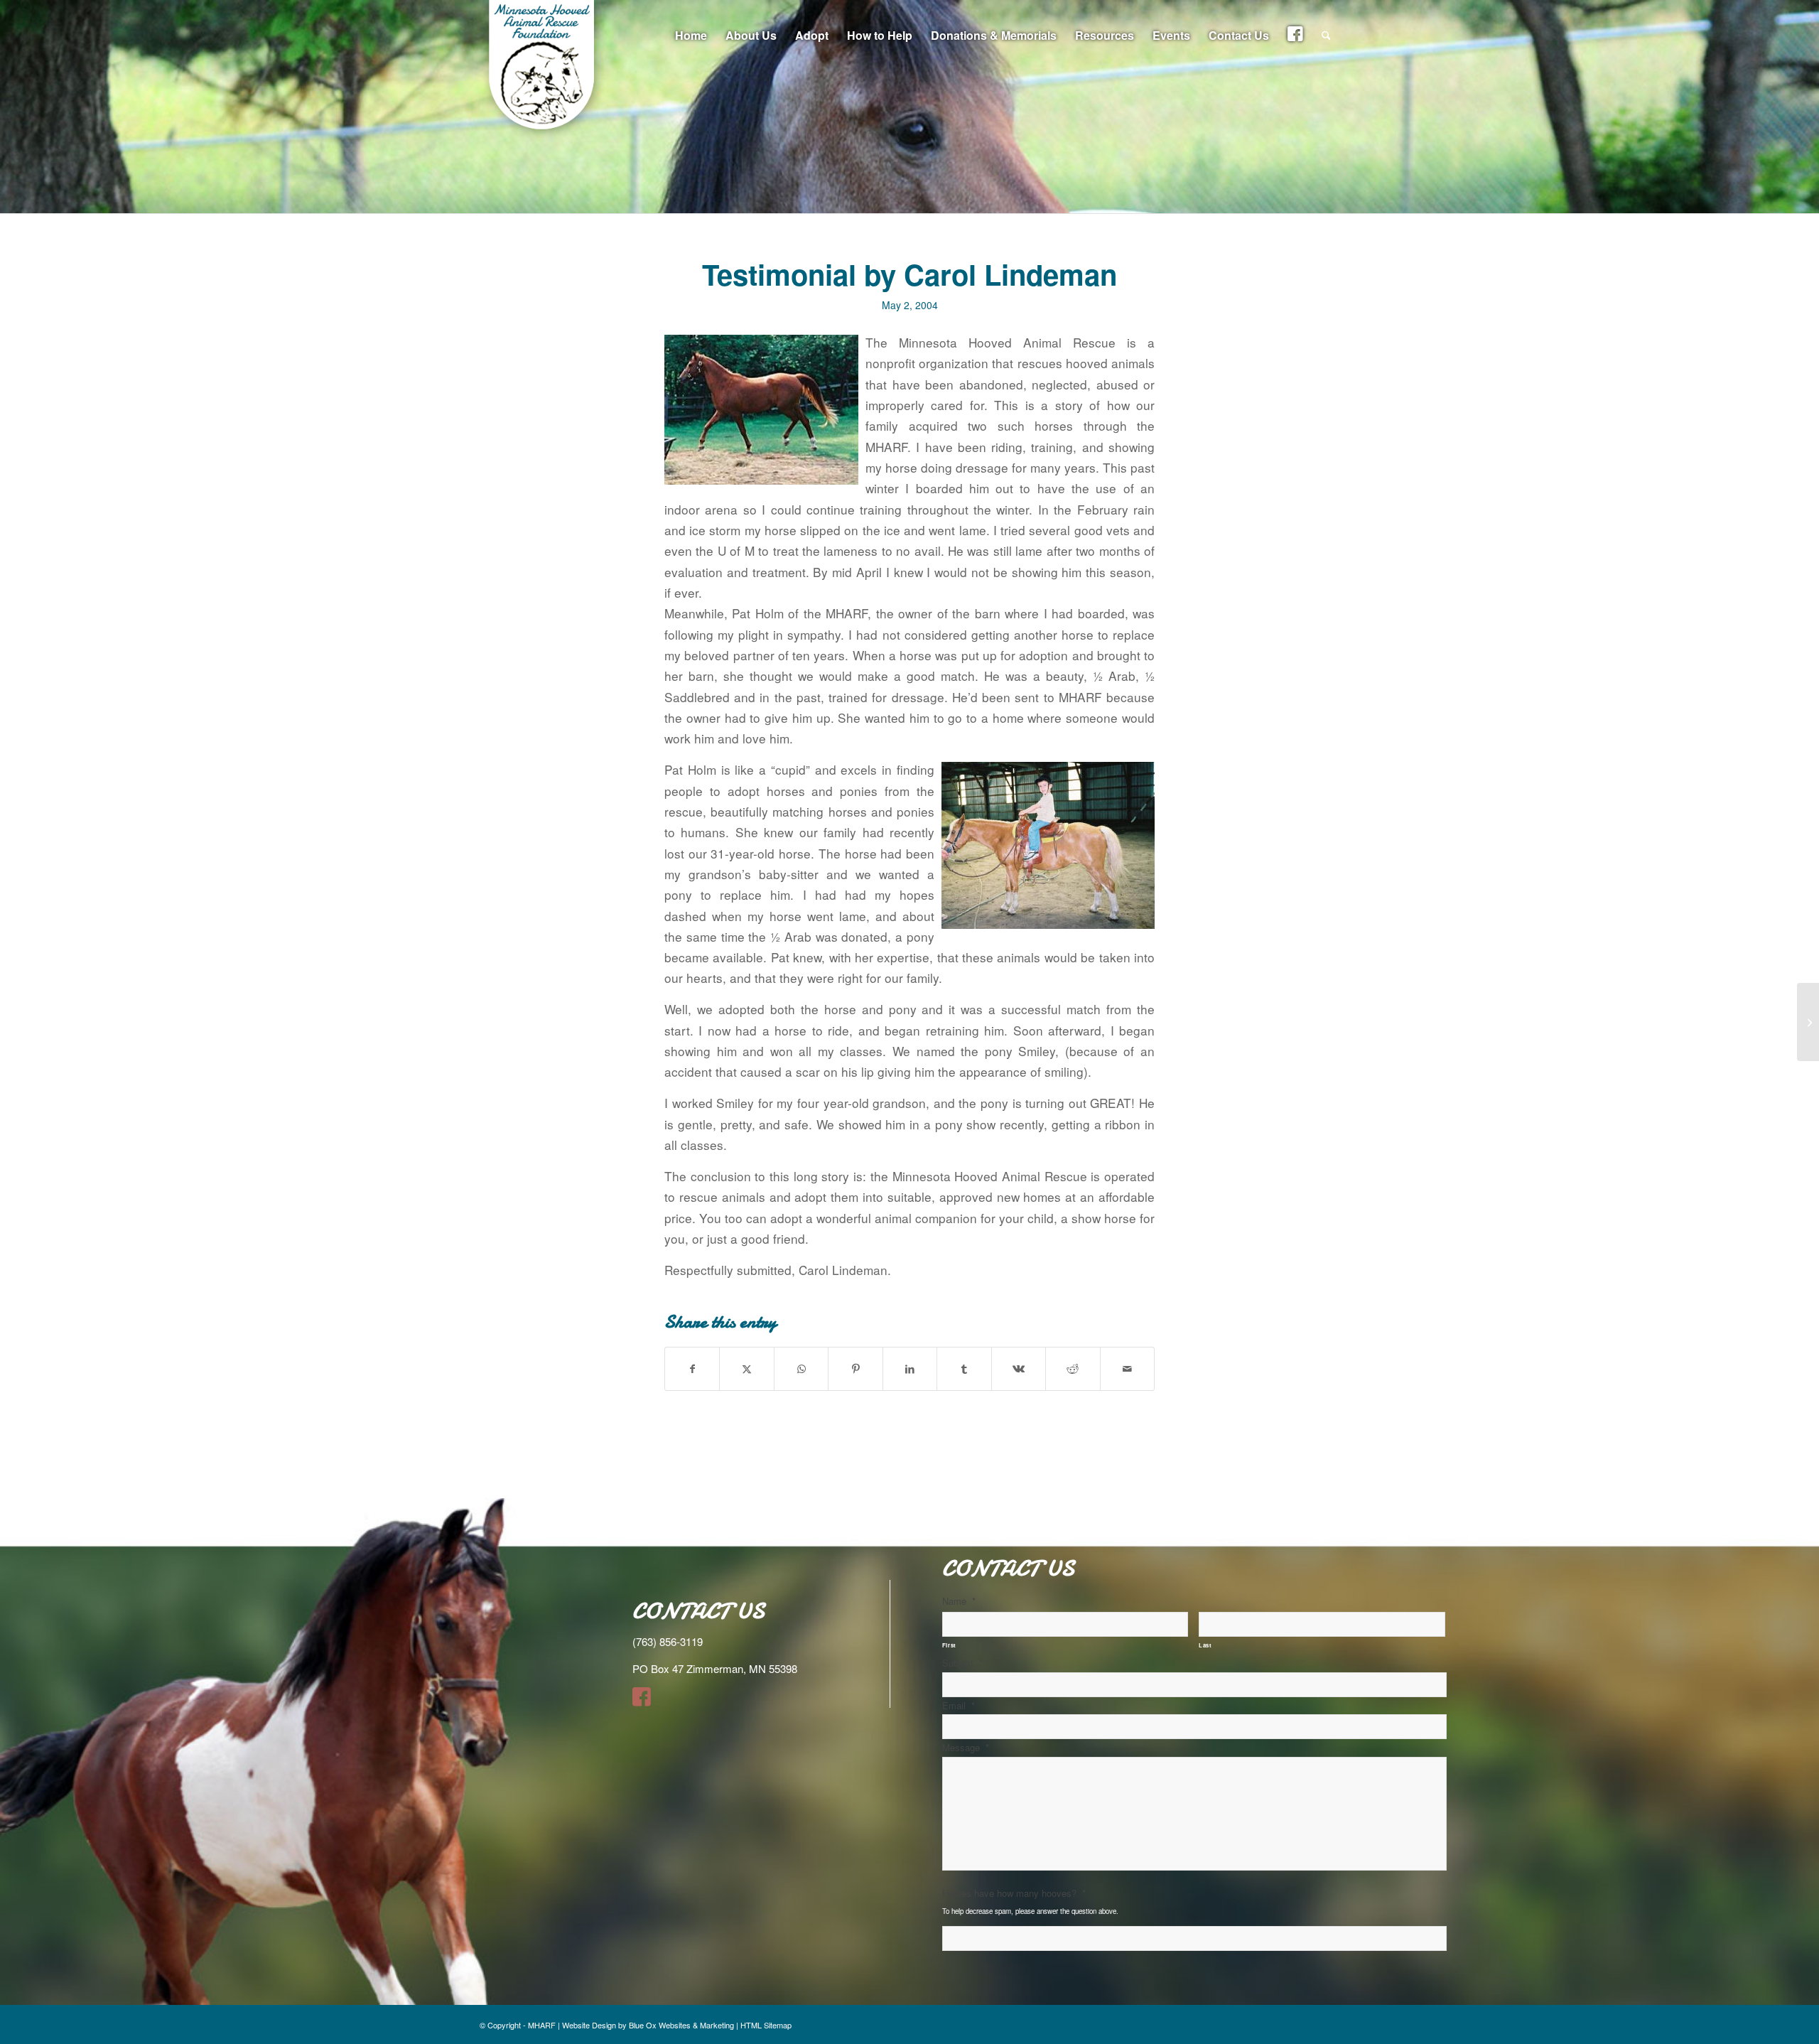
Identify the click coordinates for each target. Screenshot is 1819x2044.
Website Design (589, 2025)
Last (1205, 1645)
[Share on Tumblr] (964, 1369)
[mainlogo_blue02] (544, 71)
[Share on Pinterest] (855, 1369)
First (949, 1645)
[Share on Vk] (1019, 1369)
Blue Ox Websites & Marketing (681, 2025)
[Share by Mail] (1128, 1369)
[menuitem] (691, 36)
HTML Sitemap (766, 2025)
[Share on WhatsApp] (801, 1369)
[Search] (1326, 36)
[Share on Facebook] (692, 1369)
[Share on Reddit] (1073, 1369)
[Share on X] (746, 1369)
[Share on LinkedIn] (910, 1369)
